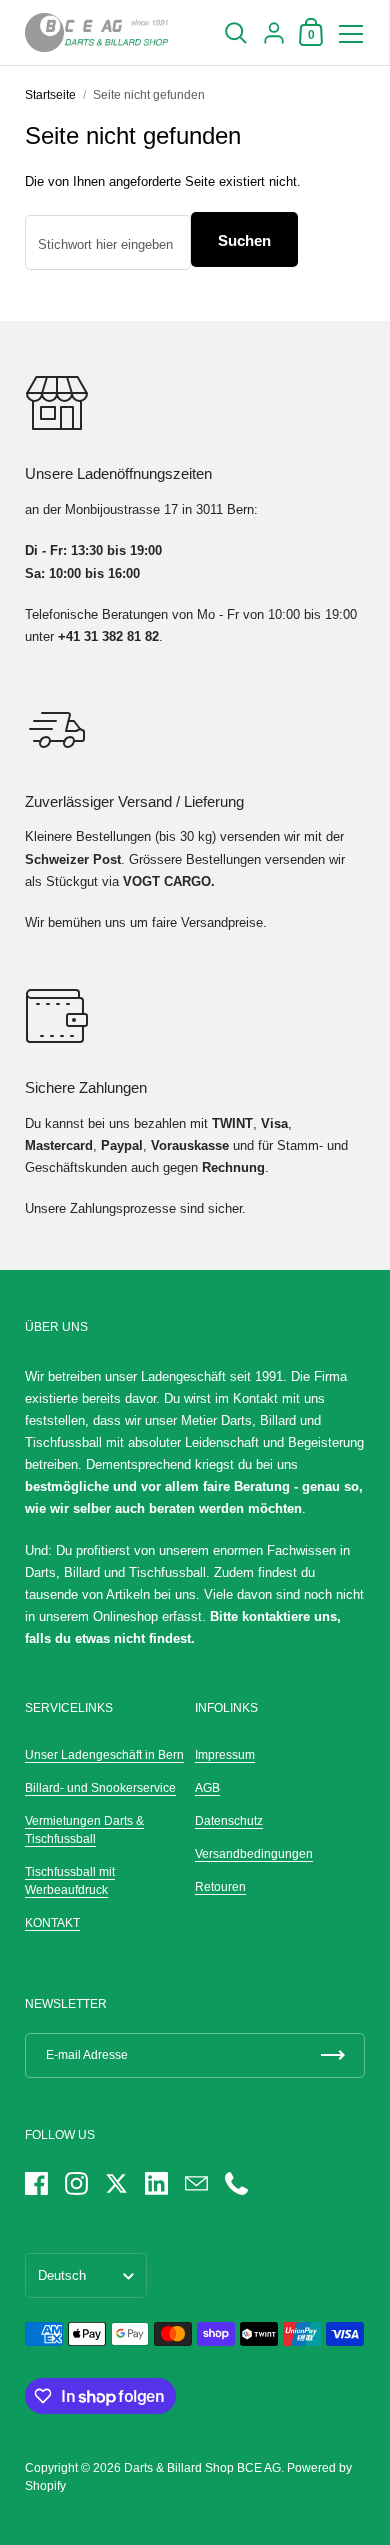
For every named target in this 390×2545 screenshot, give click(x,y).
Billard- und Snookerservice (100, 1788)
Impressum (225, 1755)
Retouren (220, 1887)
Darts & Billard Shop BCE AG (202, 2468)
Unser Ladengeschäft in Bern (104, 1755)
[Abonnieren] (333, 2055)
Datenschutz (229, 1821)
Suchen (244, 240)
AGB (207, 1788)
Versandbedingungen (254, 1854)
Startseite (50, 95)
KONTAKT (52, 1923)
